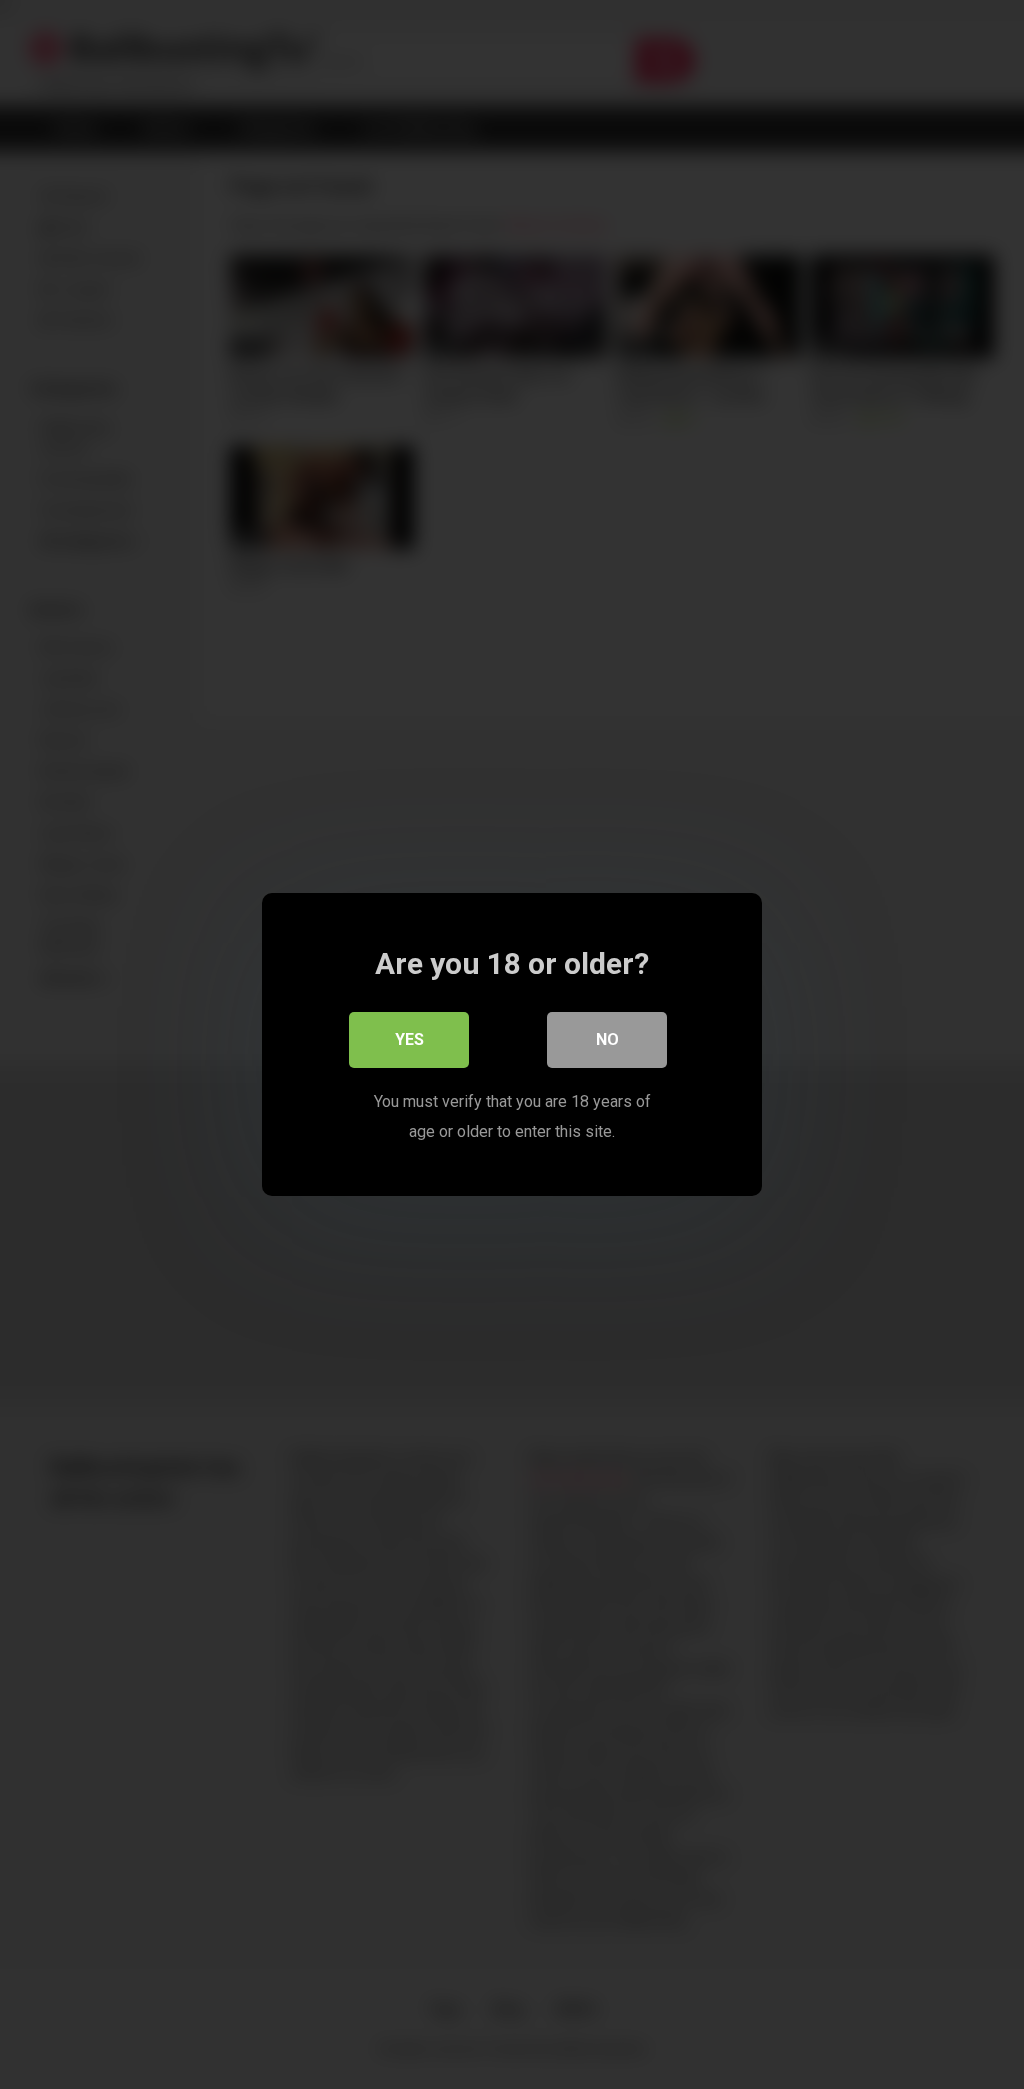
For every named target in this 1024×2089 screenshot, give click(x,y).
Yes (409, 1039)
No (607, 1039)
